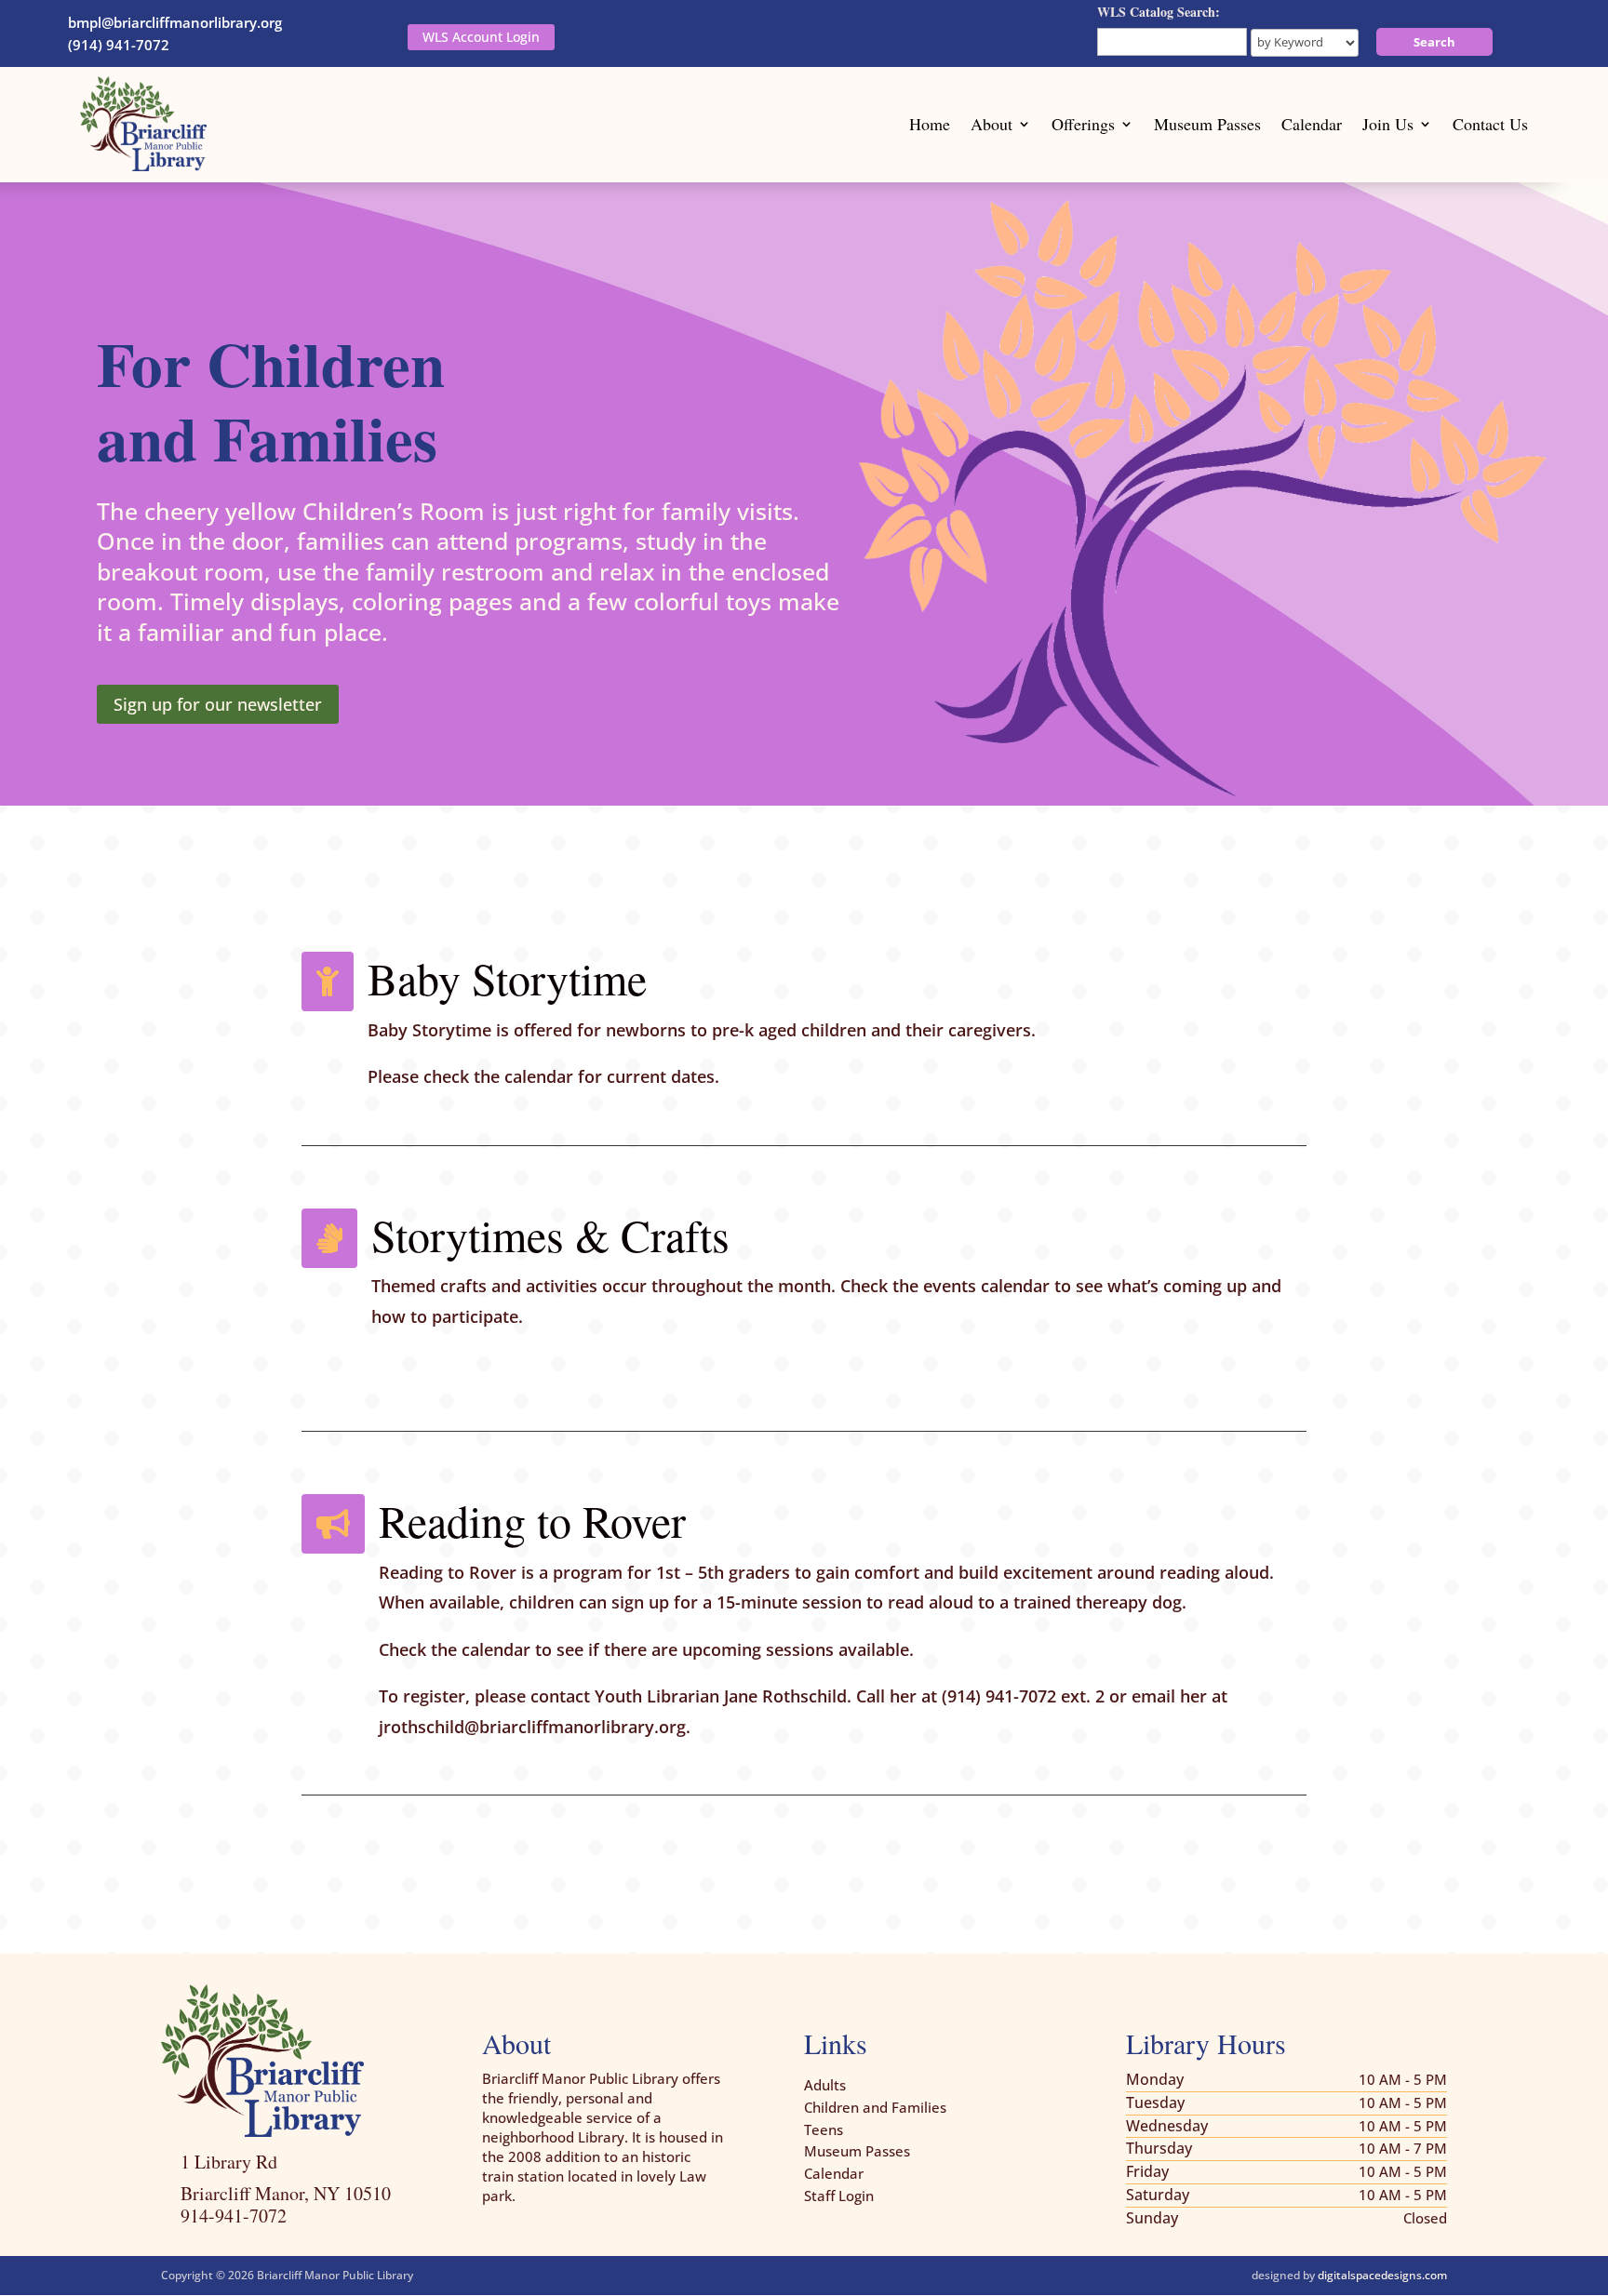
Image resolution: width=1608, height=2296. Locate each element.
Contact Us (1490, 124)
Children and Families (875, 2107)
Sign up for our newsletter (218, 704)
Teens (824, 2129)
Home (930, 124)
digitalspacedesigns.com (1382, 2275)
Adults (825, 2085)
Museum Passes (1207, 124)
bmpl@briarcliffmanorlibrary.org (175, 22)
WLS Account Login (481, 37)
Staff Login (839, 2196)
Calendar (1312, 124)
